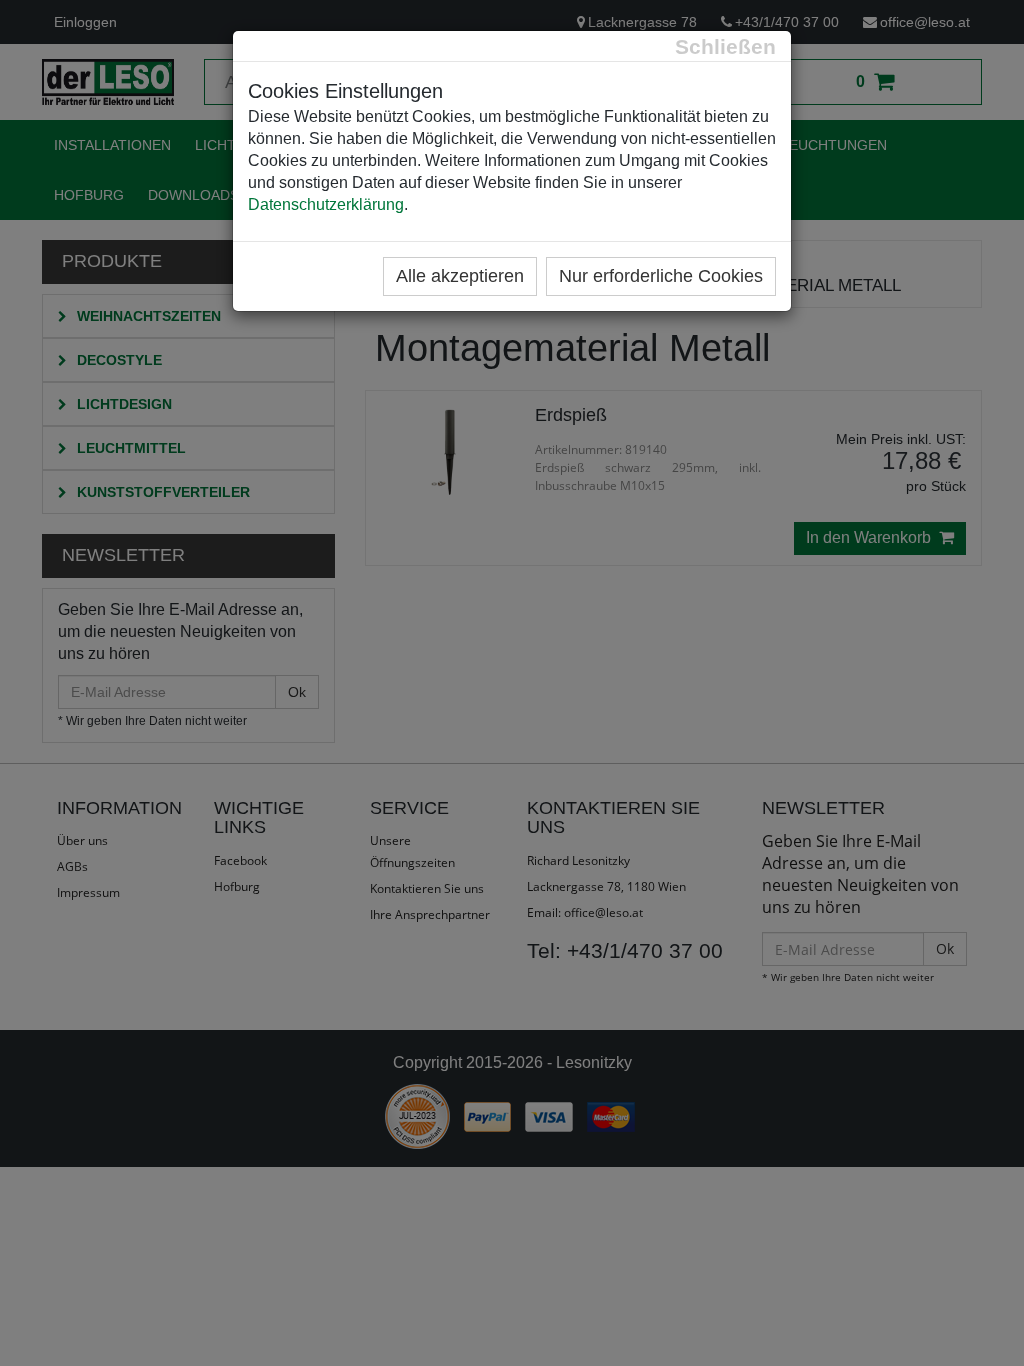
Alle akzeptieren (460, 276)
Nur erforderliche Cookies (661, 276)
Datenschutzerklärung (326, 204)
